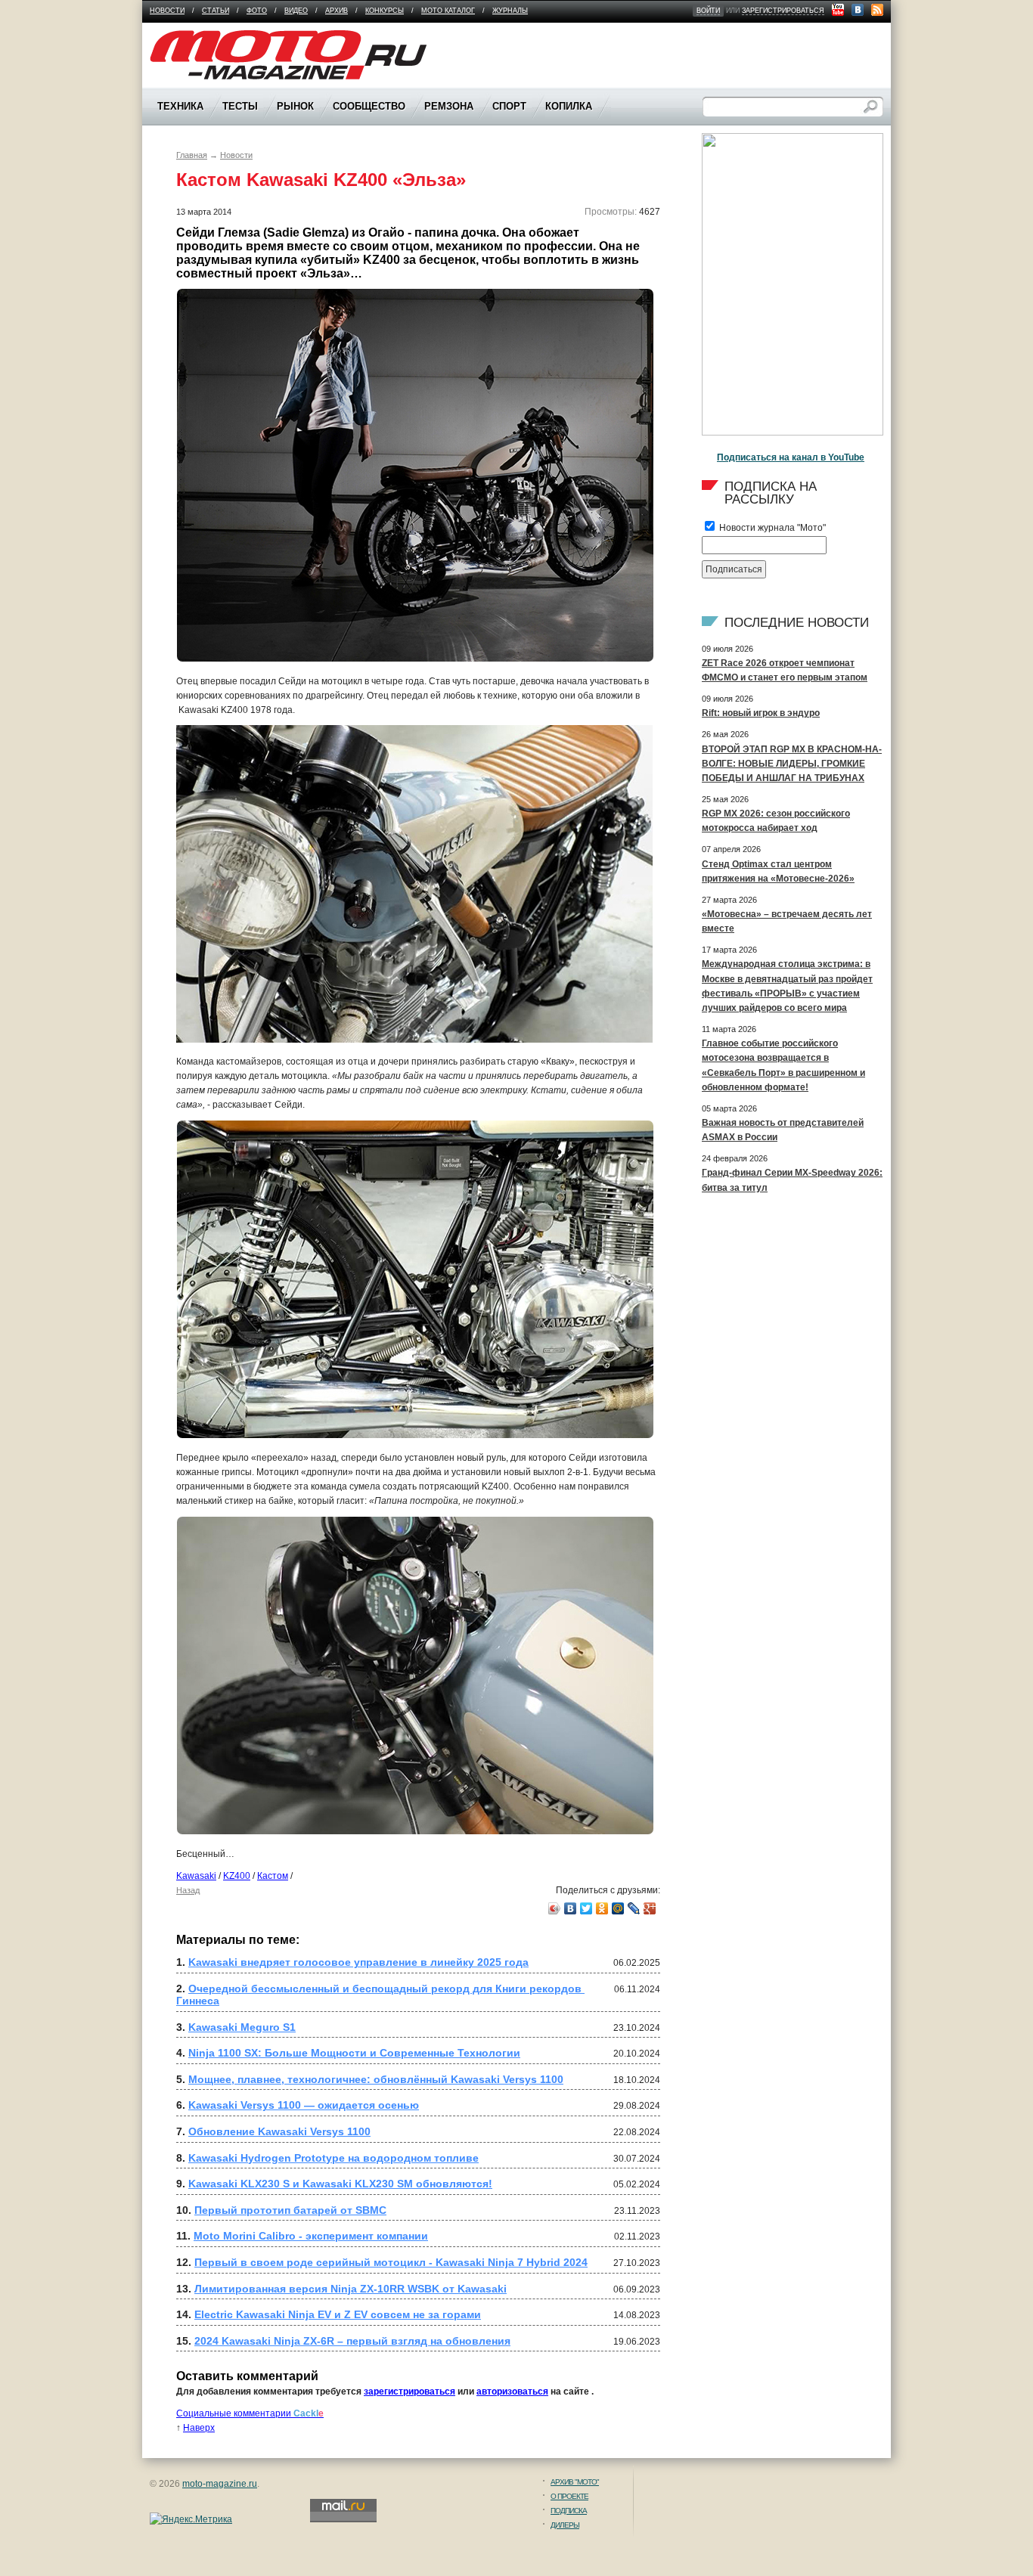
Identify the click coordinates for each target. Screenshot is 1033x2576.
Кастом (273, 1876)
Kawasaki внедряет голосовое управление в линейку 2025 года (358, 1962)
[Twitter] (586, 1908)
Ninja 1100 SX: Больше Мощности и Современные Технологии (354, 2053)
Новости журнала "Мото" (771, 528)
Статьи (216, 11)
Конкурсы (385, 11)
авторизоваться (512, 2392)
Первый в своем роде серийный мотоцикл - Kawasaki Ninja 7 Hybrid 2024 (391, 2262)
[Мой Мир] (618, 1908)
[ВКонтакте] (571, 1908)
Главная (192, 155)
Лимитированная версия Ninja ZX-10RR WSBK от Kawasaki (351, 2289)
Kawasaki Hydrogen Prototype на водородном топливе (333, 2158)
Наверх (199, 2428)
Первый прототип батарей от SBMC (290, 2210)
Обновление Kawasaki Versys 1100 (279, 2131)
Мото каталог (448, 11)
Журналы (510, 11)
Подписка (569, 2511)
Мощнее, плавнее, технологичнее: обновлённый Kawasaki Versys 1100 (376, 2079)
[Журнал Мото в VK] (858, 10)
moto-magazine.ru (220, 2484)
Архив (337, 11)
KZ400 (237, 1876)
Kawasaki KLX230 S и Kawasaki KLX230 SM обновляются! (340, 2184)
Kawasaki (196, 1876)
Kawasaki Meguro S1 (242, 2027)
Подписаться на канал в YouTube (791, 457)
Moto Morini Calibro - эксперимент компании (311, 2236)
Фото (257, 11)
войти (708, 11)
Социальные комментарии (250, 2413)
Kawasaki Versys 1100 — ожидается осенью (304, 2105)
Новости (167, 11)
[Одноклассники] (602, 1908)
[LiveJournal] (634, 1908)
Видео (296, 11)
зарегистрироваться (783, 11)
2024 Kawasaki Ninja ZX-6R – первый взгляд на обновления (352, 2341)
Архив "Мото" (575, 2482)
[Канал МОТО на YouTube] (838, 10)
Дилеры (565, 2525)
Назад (188, 1890)
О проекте (569, 2496)
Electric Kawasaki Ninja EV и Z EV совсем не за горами (338, 2314)
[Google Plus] (650, 1908)
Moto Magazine (181, 37)
